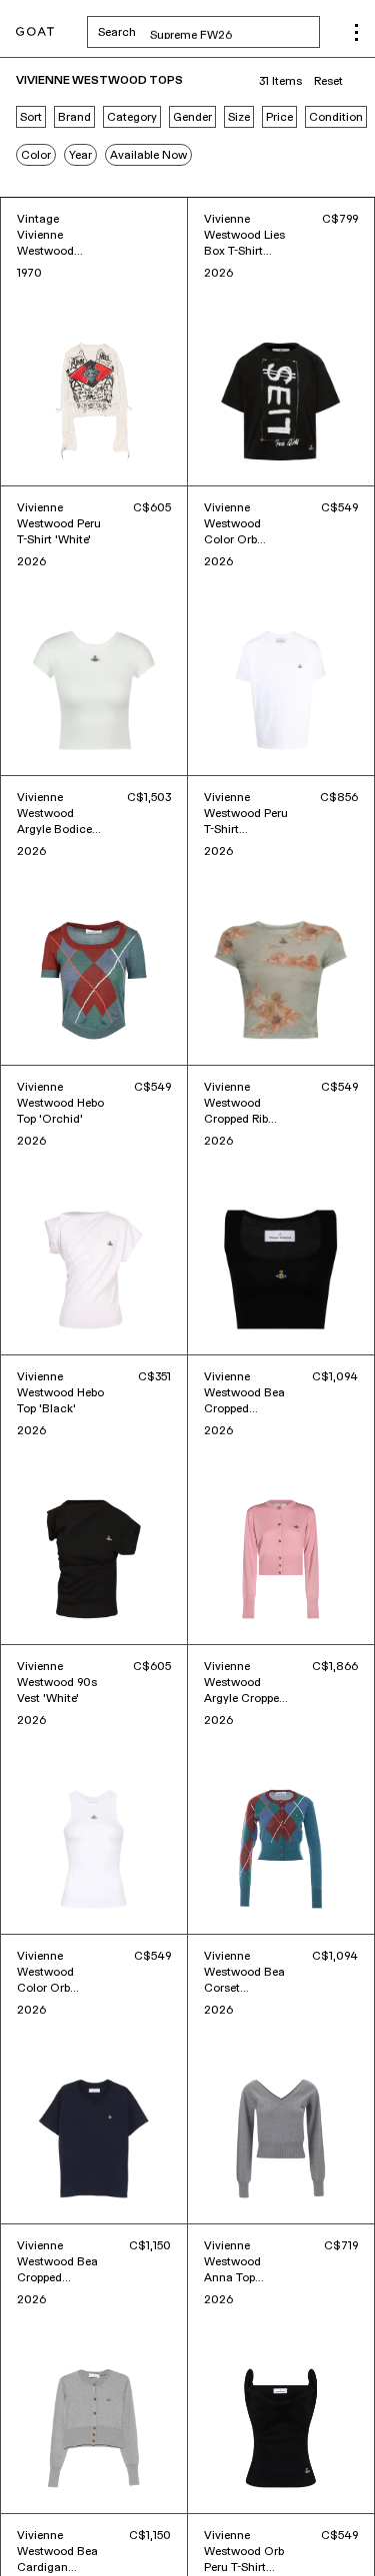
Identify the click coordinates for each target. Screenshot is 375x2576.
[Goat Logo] (35, 32)
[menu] (356, 32)
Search (209, 32)
